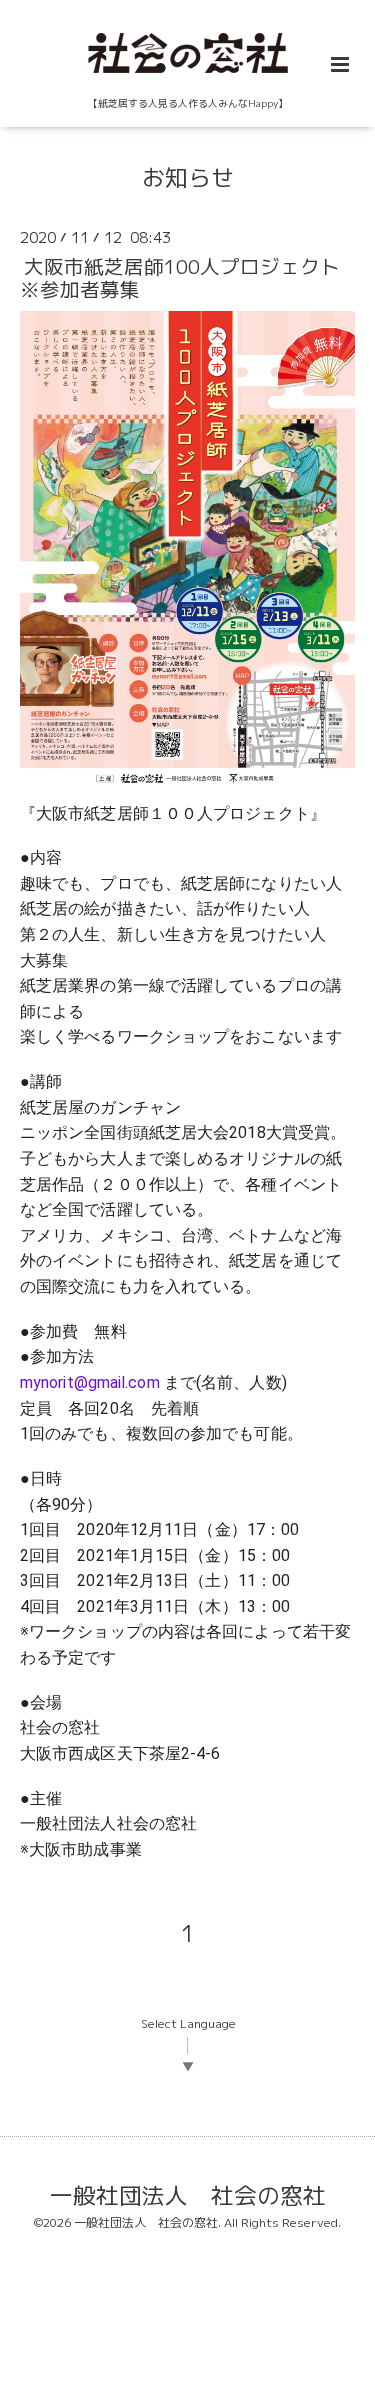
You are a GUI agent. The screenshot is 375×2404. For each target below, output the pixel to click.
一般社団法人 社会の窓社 (188, 2194)
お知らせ (188, 177)
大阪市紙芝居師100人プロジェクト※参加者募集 (180, 278)
